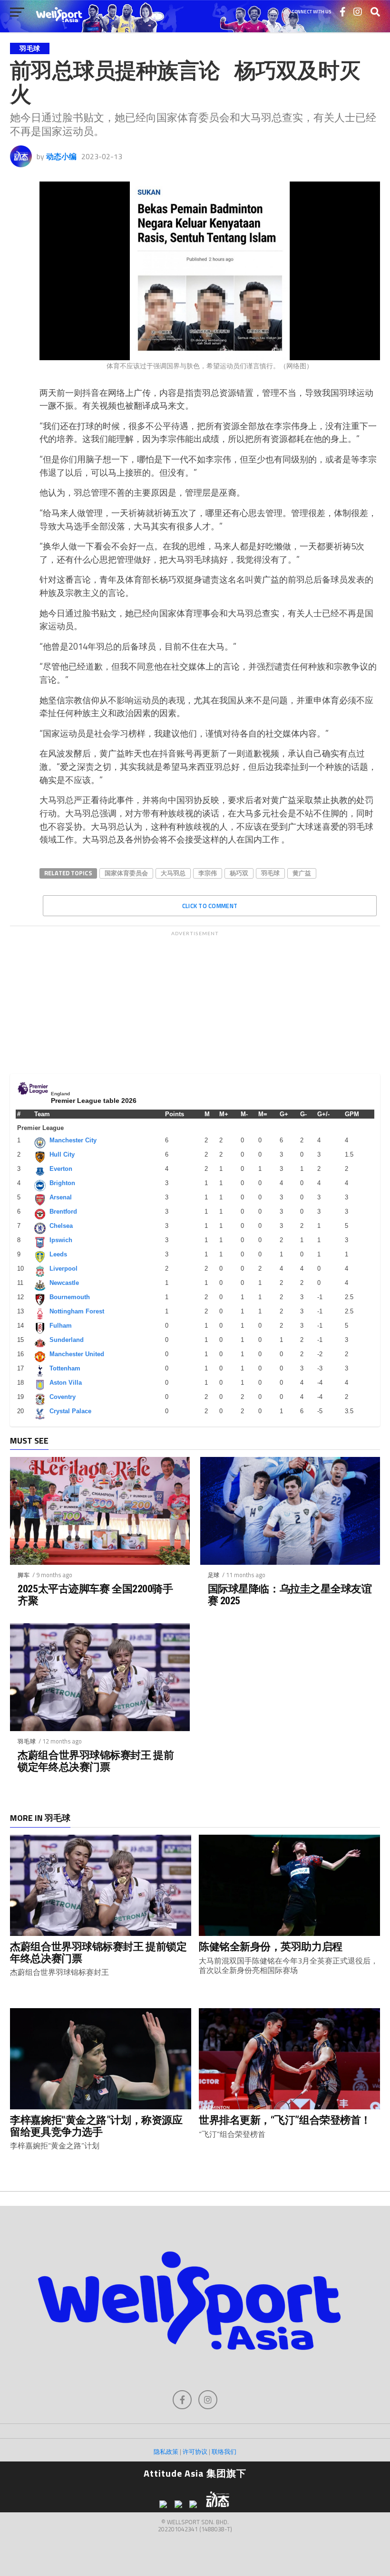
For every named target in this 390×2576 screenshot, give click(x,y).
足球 (214, 1575)
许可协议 (195, 2452)
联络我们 (224, 2452)
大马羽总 (173, 873)
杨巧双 (239, 873)
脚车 (24, 1575)
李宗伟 (208, 873)
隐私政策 (166, 2452)
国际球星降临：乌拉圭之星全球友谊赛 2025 (290, 1594)
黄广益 (302, 873)
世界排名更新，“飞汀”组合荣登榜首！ (285, 2120)
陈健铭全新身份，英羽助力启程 (271, 1946)
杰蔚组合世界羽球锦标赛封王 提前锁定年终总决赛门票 (96, 1761)
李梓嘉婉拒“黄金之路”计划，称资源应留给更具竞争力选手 (96, 2126)
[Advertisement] (195, 1000)
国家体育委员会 (126, 873)
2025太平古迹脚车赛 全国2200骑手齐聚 (95, 1594)
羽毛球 (270, 873)
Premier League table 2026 (94, 1101)
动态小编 (61, 156)
